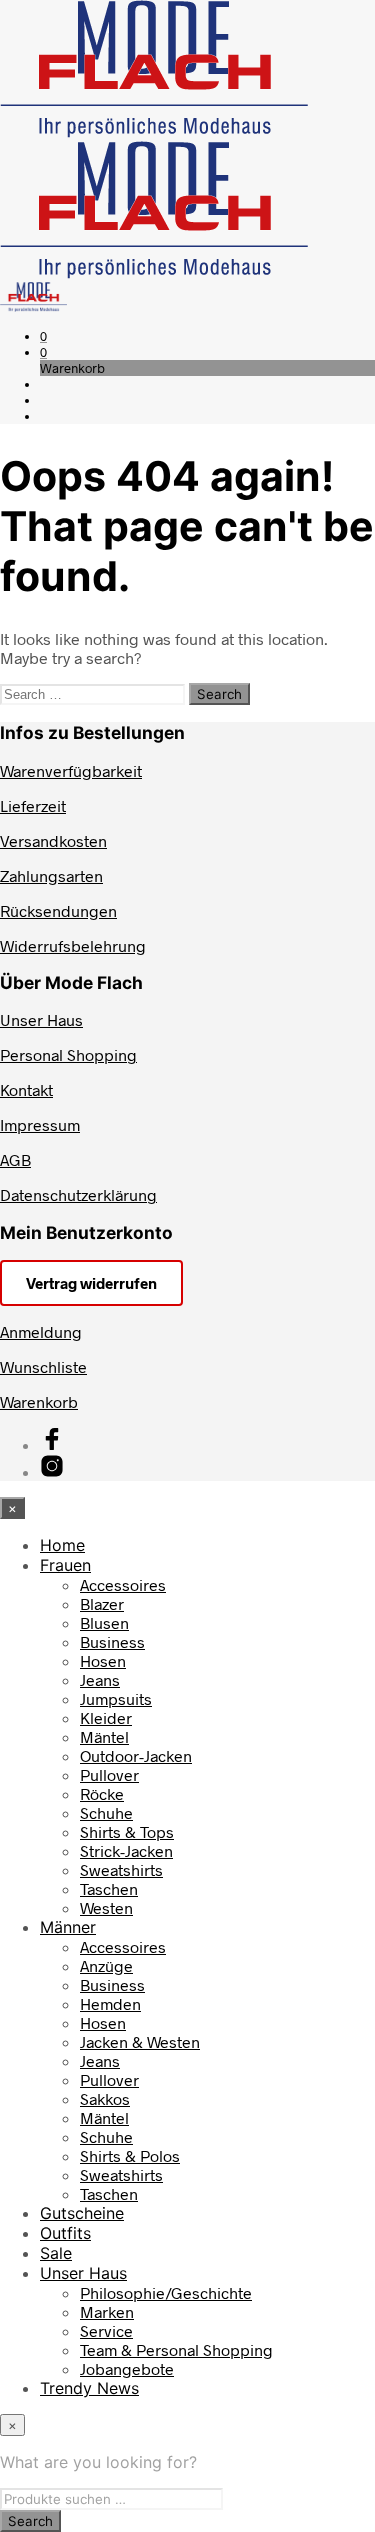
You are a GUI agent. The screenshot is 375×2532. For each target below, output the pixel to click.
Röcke (102, 1793)
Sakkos (105, 2098)
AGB (15, 1159)
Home (62, 1545)
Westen (106, 1907)
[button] (43, 336)
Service (106, 2330)
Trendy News (89, 2388)
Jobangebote (127, 2368)
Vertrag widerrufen (91, 1283)
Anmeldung (41, 1331)
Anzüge (106, 1965)
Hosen (103, 1660)
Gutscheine (82, 2213)
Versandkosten (53, 840)
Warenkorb (39, 1401)
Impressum (40, 1124)
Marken (107, 2311)
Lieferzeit (33, 805)
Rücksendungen (58, 910)
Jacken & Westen (140, 2041)
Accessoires (123, 1584)
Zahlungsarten (51, 875)
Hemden (110, 2003)
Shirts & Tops (127, 1831)
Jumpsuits (116, 1698)
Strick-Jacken (126, 1850)
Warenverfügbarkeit (71, 770)
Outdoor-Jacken (136, 1755)
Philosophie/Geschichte (166, 2292)
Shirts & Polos (130, 2155)
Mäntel (104, 1736)
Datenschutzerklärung (78, 1194)
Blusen (104, 1622)
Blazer (102, 1603)
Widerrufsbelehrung (73, 945)
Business (112, 1641)
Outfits (65, 2233)
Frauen (65, 1565)
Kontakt (26, 1089)
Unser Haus (41, 1019)
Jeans (100, 1679)
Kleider (106, 1717)
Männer (68, 1927)
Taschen (109, 1888)
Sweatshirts (121, 1869)
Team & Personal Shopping (176, 2349)
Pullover (109, 1774)
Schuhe (106, 1812)
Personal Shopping (68, 1054)
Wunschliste (43, 1366)
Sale (56, 2253)
